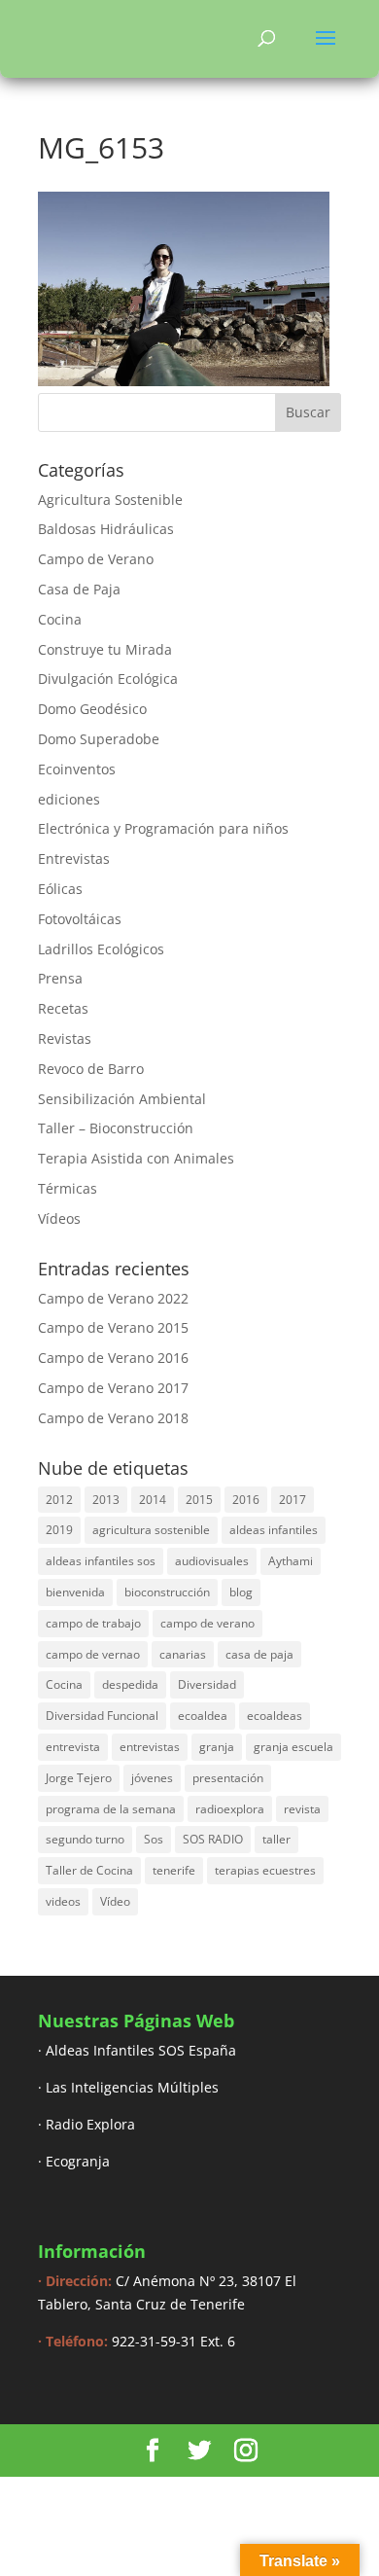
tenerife (174, 1870)
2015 (199, 1500)
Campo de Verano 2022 (113, 1298)
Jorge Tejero (79, 1778)
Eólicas (60, 889)
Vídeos (59, 1218)
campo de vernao (93, 1654)
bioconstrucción (167, 1592)
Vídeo (115, 1901)
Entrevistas (74, 859)
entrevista (73, 1747)
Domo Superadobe (99, 739)
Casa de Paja (79, 589)
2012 (59, 1500)
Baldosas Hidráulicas (106, 529)
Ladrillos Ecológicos (101, 949)
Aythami (291, 1561)
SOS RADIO (213, 1839)
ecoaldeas (275, 1716)
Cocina (60, 619)
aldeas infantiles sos (101, 1561)
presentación (228, 1778)
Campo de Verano (96, 559)
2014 (153, 1500)
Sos (154, 1839)
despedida (130, 1684)
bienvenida (75, 1592)
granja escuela (293, 1747)
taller (276, 1839)
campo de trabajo (93, 1623)
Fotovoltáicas (80, 919)
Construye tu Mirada (105, 649)
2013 (106, 1500)
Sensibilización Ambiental (122, 1099)
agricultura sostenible (151, 1530)
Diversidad (207, 1684)
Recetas (63, 1008)
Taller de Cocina (89, 1870)
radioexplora (230, 1809)
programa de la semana (111, 1809)
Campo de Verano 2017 (113, 1388)
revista (302, 1809)
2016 (246, 1500)
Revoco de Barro (91, 1069)
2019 (59, 1530)
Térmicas (68, 1188)
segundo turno (85, 1839)
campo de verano (207, 1623)
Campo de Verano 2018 (113, 1418)
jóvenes (152, 1778)
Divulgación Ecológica (108, 679)
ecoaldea (203, 1716)
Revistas (65, 1038)
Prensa (60, 978)
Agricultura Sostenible (110, 500)
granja (217, 1747)
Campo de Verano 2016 (113, 1358)
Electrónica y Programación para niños (163, 828)
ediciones (69, 799)
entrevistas (150, 1747)
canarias (183, 1654)
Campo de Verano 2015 (113, 1327)
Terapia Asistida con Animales (136, 1158)
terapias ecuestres (265, 1870)
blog (241, 1592)
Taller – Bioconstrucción (116, 1128)
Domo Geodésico (92, 709)
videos (63, 1901)
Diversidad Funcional (102, 1716)
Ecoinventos (77, 769)
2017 (293, 1500)
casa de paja (259, 1654)
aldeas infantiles (274, 1530)
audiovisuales (212, 1561)
